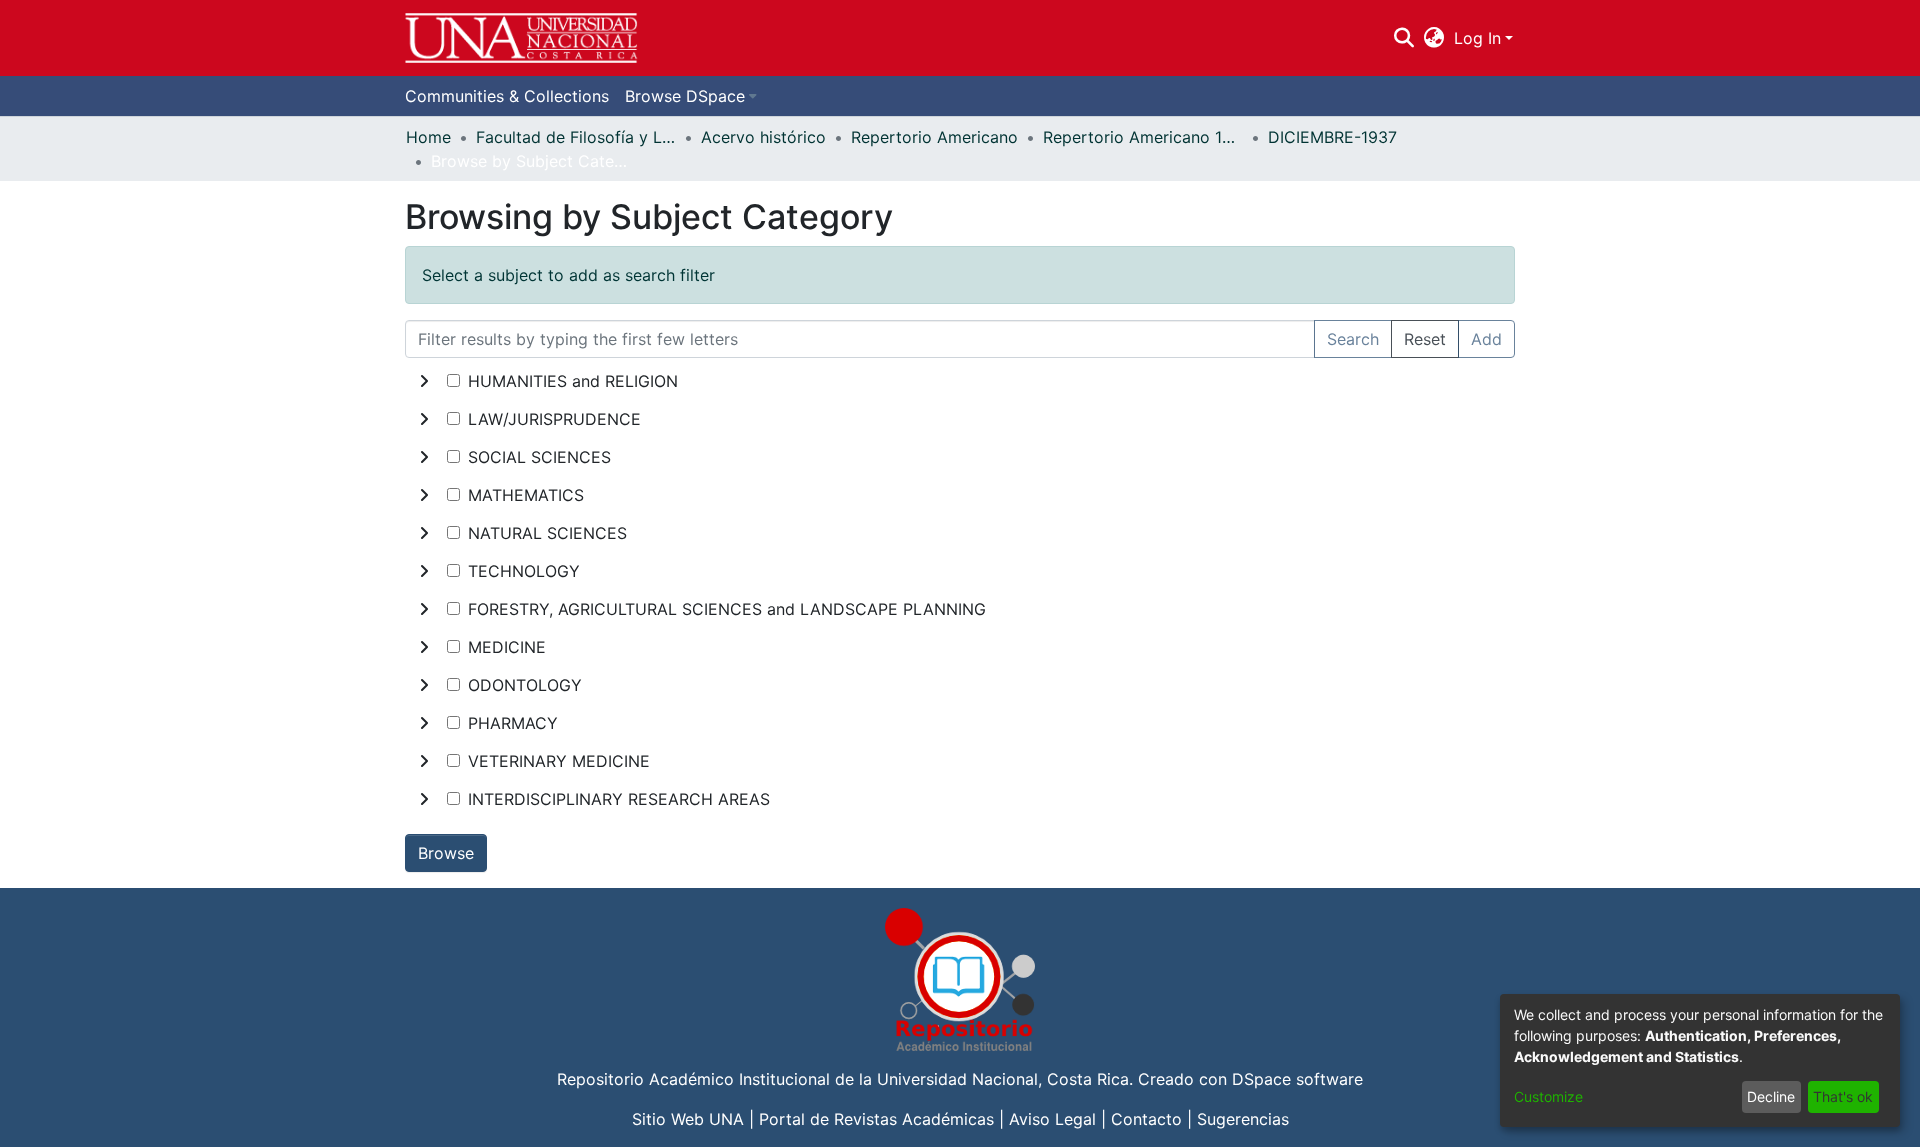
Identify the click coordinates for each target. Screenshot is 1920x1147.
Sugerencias (1243, 1119)
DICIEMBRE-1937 (1332, 137)
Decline (1771, 1096)
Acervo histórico (763, 137)
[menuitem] (1434, 38)
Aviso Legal (1052, 1119)
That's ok (1843, 1096)
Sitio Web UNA (688, 1119)
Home (428, 137)
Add (1486, 339)
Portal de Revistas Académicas (876, 1119)
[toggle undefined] (424, 381)
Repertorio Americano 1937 (1143, 137)
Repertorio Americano (934, 137)
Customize (1548, 1096)
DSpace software (1297, 1079)
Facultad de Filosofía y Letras (576, 137)
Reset (1425, 339)
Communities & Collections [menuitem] (507, 96)
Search (1353, 339)
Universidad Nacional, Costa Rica (1003, 1079)
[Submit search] (1403, 38)
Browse (446, 853)
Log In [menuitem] (1477, 38)
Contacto (1146, 1119)
